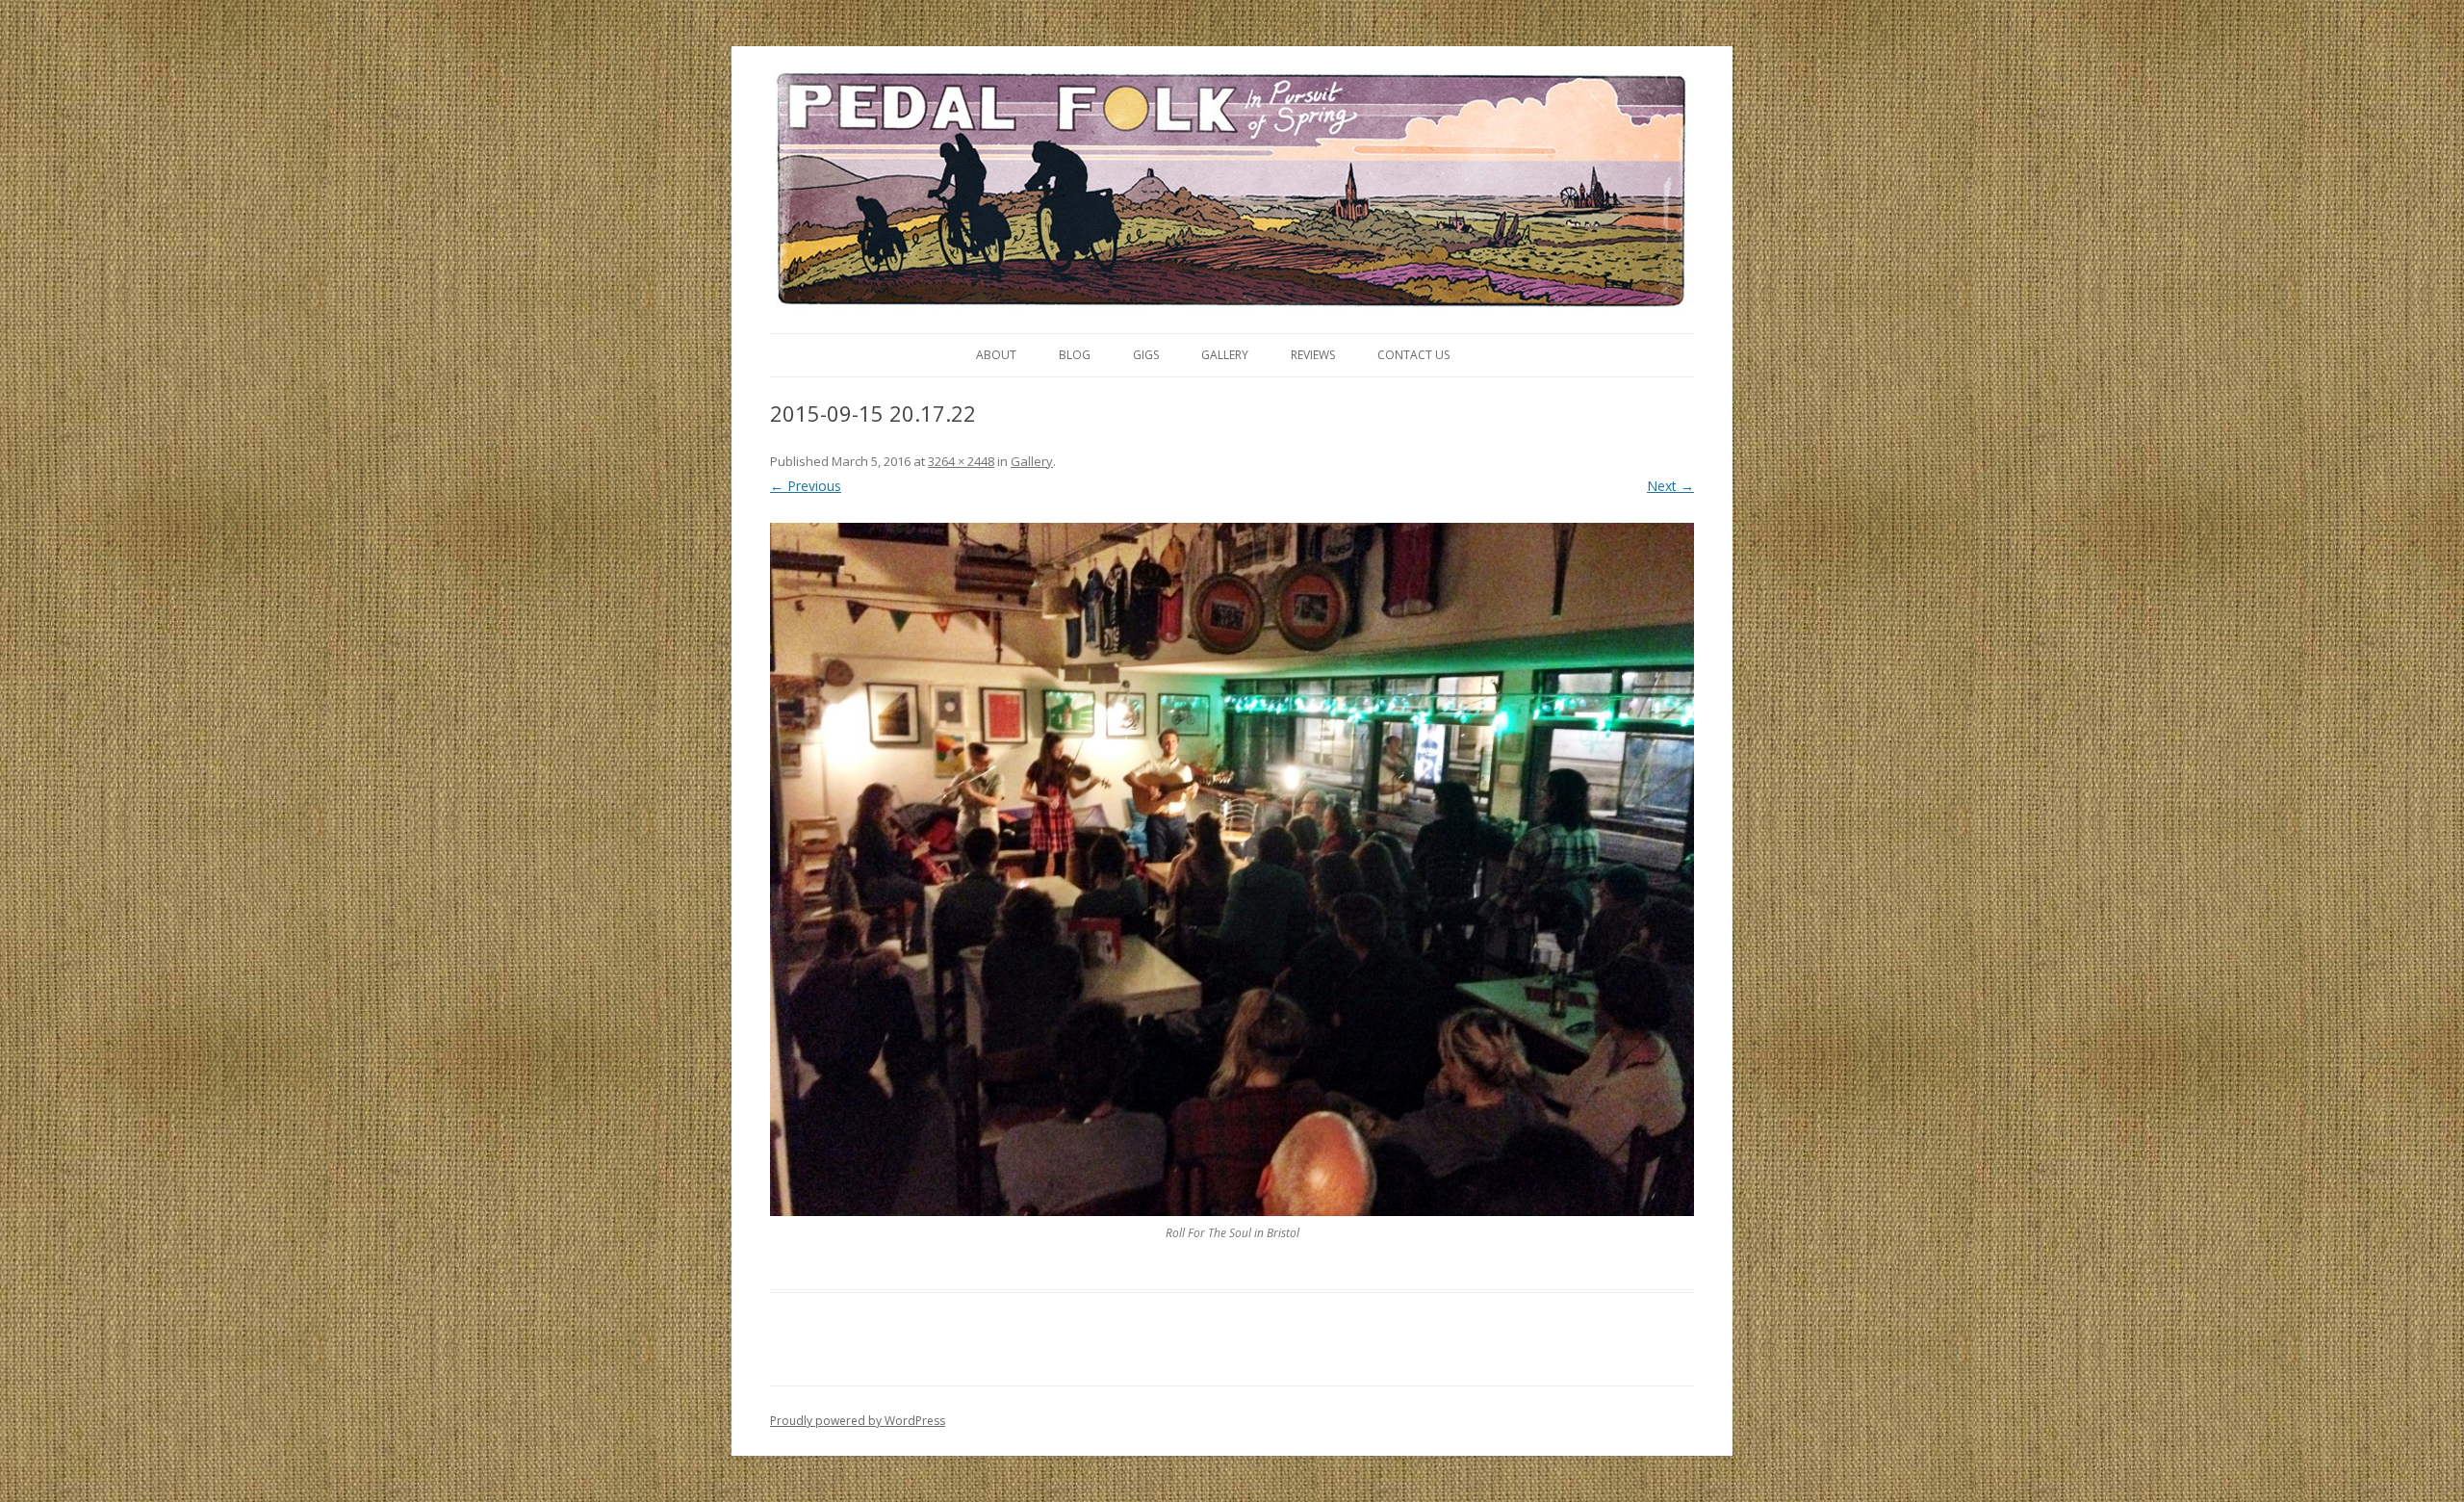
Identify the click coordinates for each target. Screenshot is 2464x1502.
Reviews (1313, 355)
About (996, 355)
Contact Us (1413, 355)
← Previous (806, 486)
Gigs (1146, 355)
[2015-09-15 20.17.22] (1232, 869)
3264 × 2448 (961, 461)
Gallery (1225, 355)
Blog (1075, 355)
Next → (1670, 486)
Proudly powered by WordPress (858, 1421)
